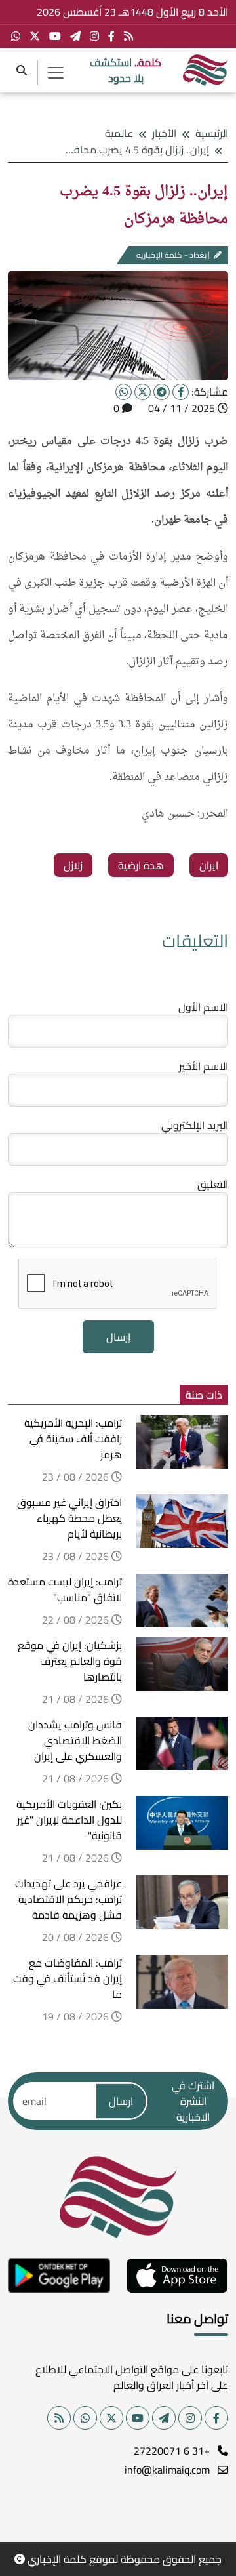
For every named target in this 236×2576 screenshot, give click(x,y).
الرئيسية (212, 133)
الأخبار (164, 133)
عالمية (119, 133)
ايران (209, 865)
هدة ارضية (141, 865)
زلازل (73, 865)
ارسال (121, 2101)
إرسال (118, 1337)
